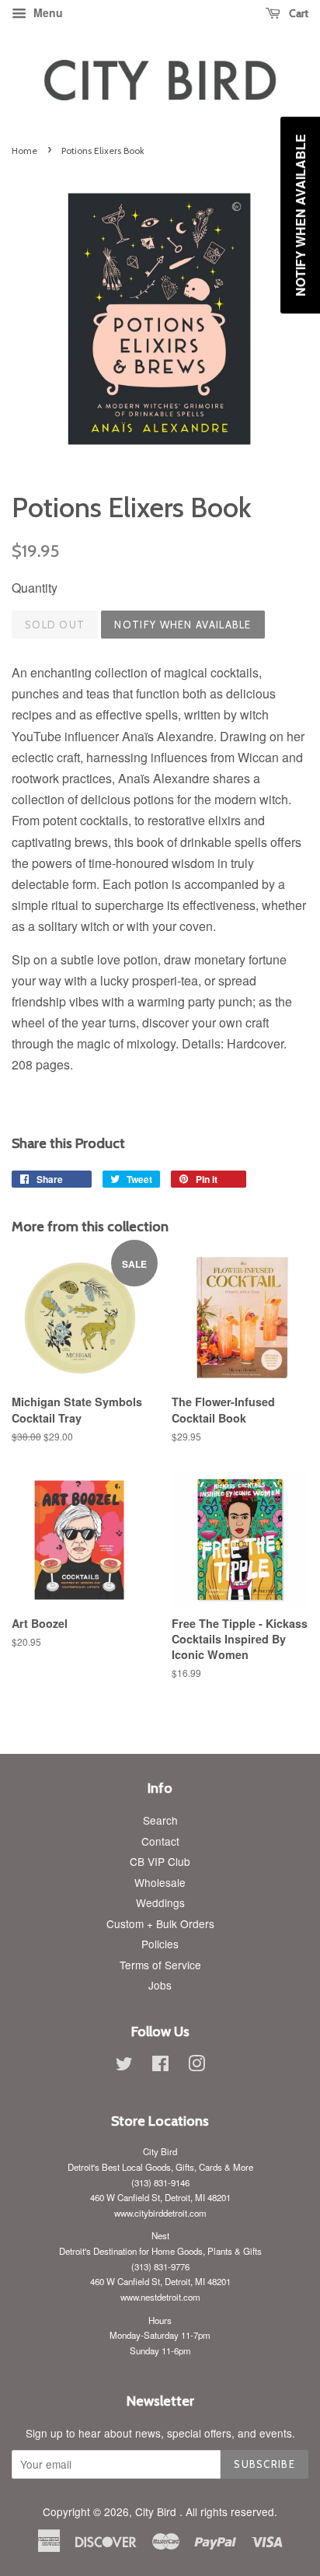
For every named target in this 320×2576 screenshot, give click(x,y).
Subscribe (264, 2464)
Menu (47, 12)
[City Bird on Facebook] (160, 2066)
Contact (160, 1841)
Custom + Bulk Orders (160, 1923)
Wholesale (160, 1882)
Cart (297, 13)
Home (24, 150)
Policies (160, 1944)
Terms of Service (160, 1965)
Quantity (35, 588)
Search (160, 1820)
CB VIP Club (160, 1861)
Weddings (160, 1902)
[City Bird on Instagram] (197, 2066)
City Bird (157, 2511)
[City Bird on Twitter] (124, 2066)
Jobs (160, 1985)
